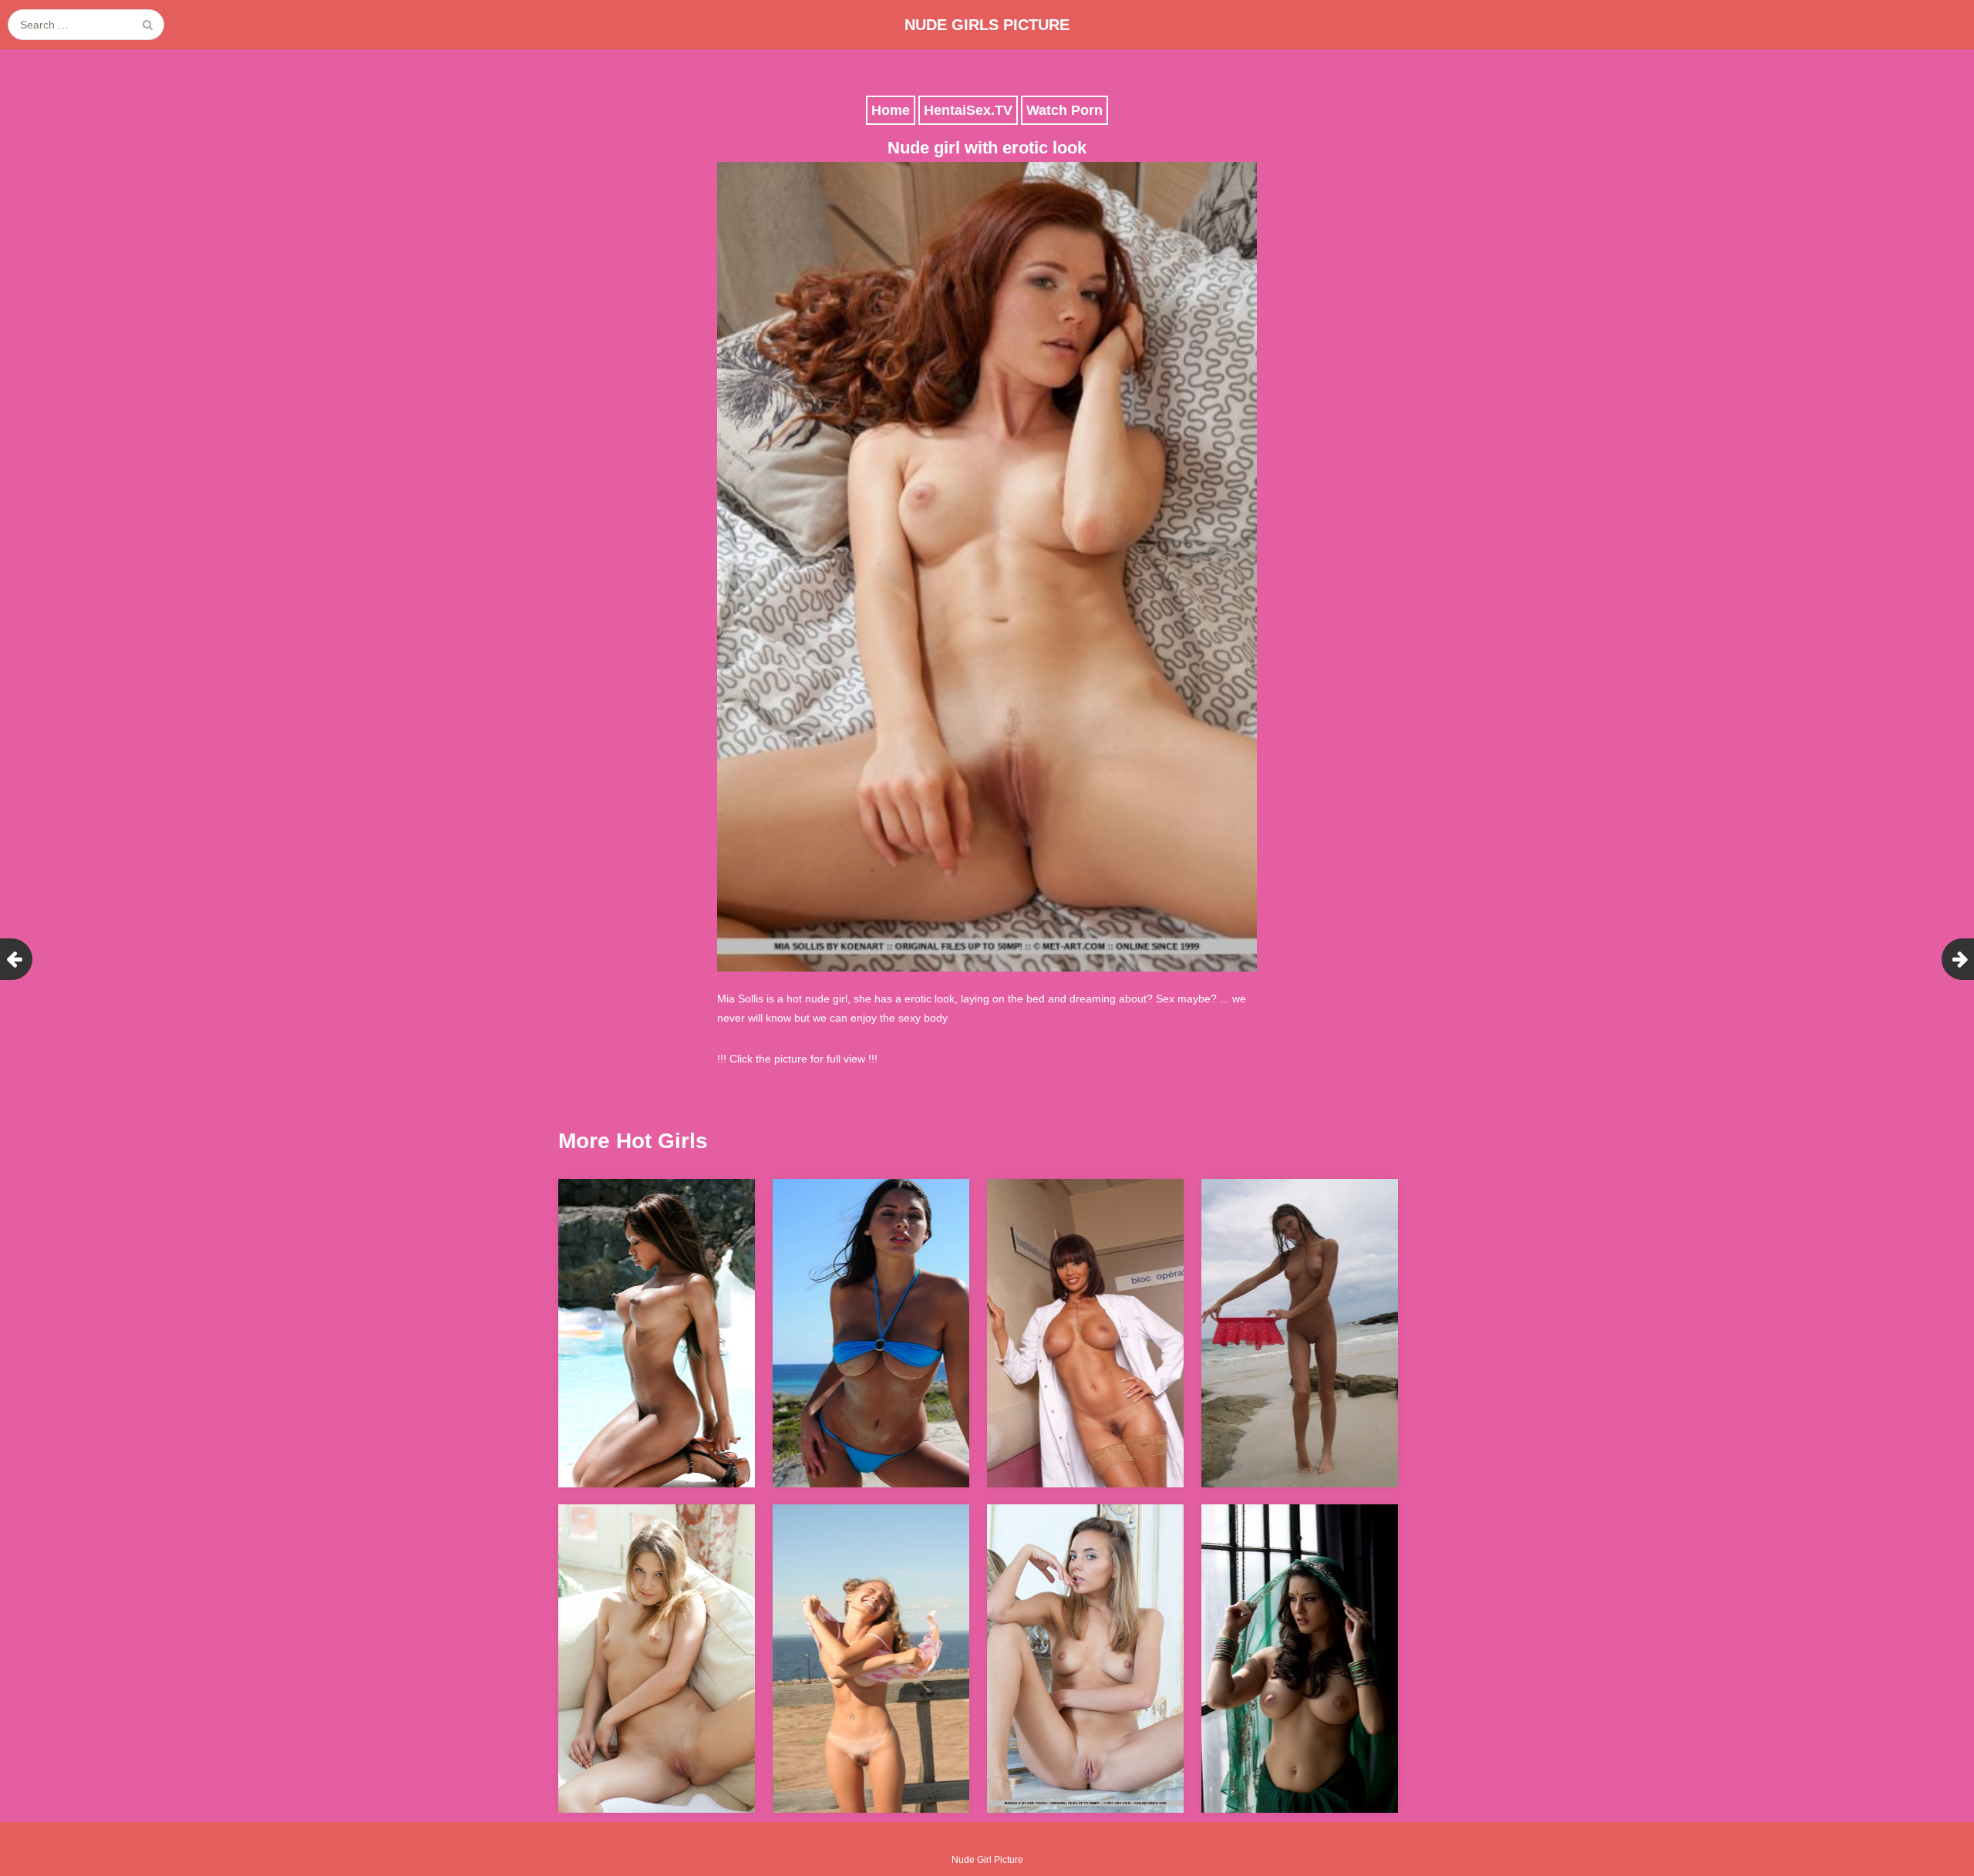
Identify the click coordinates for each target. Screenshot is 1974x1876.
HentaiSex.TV (968, 110)
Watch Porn (1064, 110)
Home (891, 110)
